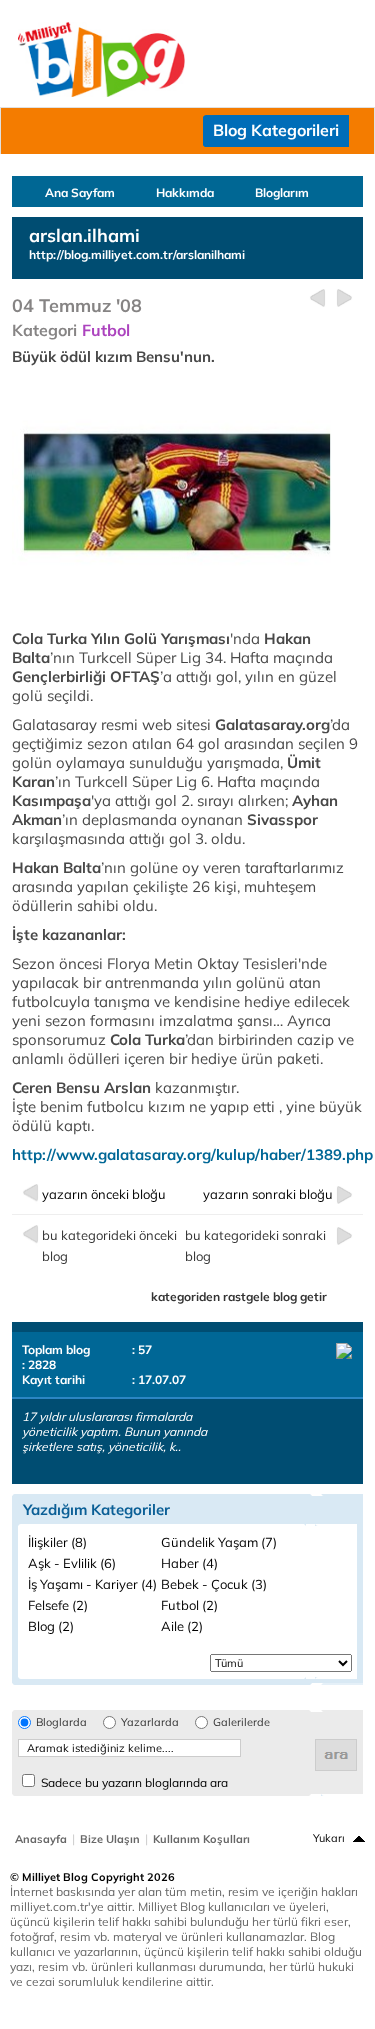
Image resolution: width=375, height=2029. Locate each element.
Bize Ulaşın (110, 1839)
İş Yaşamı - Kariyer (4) (92, 1584)
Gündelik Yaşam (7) (219, 1542)
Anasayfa (41, 1839)
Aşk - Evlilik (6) (72, 1563)
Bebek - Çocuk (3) (214, 1584)
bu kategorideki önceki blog (109, 1245)
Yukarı (329, 1838)
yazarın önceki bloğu (104, 1194)
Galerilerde (241, 1722)
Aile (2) (182, 1626)
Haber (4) (189, 1563)
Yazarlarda (150, 1722)
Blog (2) (51, 1626)
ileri (344, 298)
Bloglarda (61, 1722)
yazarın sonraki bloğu (268, 1194)
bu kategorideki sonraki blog (255, 1245)
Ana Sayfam (80, 192)
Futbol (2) (189, 1605)
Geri (317, 298)
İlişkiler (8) (57, 1542)
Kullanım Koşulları (201, 1839)
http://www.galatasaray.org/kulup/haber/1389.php (192, 1154)
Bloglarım (282, 192)
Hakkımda (185, 192)
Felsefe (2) (58, 1605)
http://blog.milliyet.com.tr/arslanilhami (137, 254)
